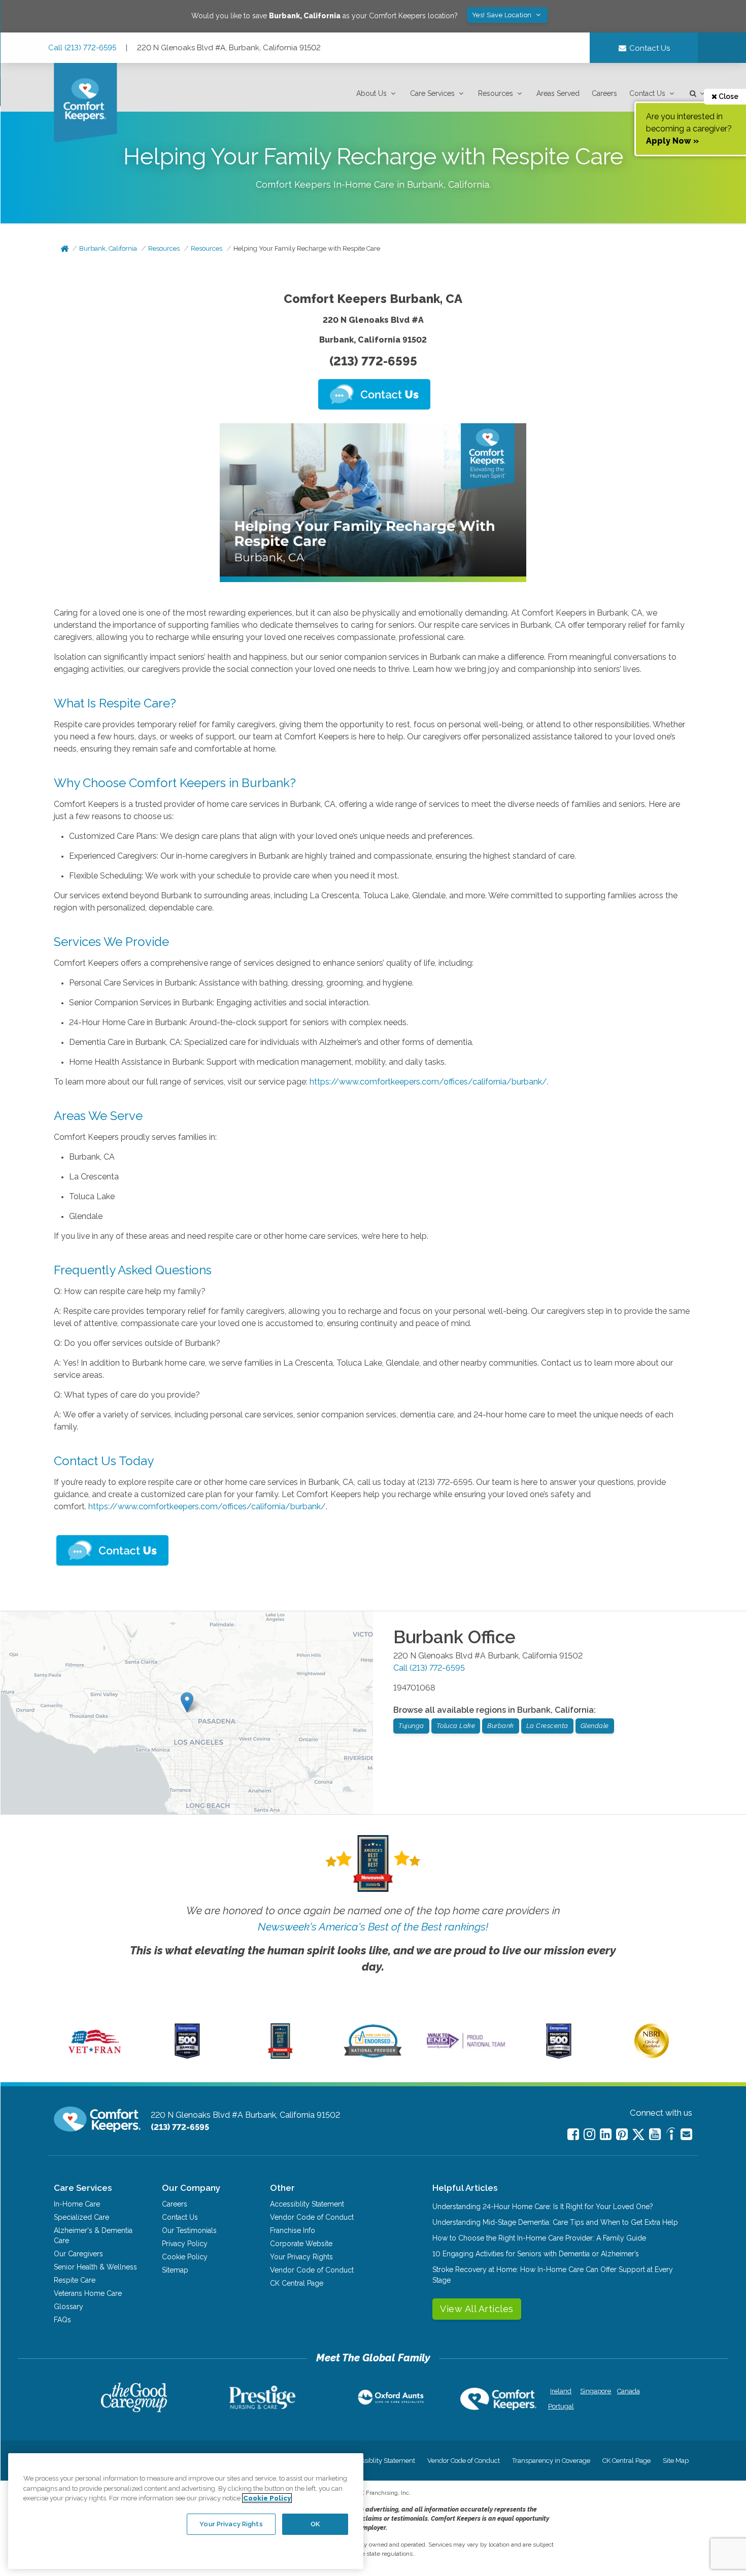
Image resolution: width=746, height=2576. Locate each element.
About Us (371, 93)
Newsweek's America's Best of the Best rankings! (373, 1927)
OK (315, 2523)
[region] (186, 2511)
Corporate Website (301, 2244)
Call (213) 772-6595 (82, 48)
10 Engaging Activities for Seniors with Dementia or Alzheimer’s (536, 2254)
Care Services (432, 93)
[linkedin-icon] (606, 2134)
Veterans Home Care (88, 2293)
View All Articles (477, 2309)
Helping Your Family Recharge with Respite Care (307, 248)
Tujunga (411, 1726)
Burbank (501, 1726)
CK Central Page (297, 2283)
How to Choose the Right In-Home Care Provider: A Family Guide (539, 2238)
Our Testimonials (189, 2230)
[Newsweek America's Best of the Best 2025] (280, 2056)
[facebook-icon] (573, 2134)
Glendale (595, 1726)
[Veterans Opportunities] (95, 2056)
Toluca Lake (456, 1726)
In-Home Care (77, 2204)
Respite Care (75, 2280)
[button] (377, 94)
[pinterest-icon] (622, 2134)
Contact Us (647, 93)
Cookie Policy (185, 2257)
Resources (496, 93)
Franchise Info (293, 2230)
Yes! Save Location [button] (503, 15)
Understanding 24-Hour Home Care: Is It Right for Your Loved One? (543, 2207)
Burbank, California (108, 248)
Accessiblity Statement (307, 2204)
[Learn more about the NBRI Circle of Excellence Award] (652, 2056)
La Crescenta (547, 1726)
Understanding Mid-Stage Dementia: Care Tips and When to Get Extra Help (555, 2222)
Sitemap (175, 2270)
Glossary (69, 2307)
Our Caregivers (78, 2254)
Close (728, 96)
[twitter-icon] (638, 2135)
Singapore (595, 2391)
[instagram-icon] (589, 2134)
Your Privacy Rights (301, 2257)
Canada (629, 2391)
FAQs (62, 2320)
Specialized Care (81, 2217)
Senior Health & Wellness (95, 2267)
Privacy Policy (185, 2244)
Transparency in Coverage (551, 2461)
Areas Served (558, 93)
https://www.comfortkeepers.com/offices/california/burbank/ (428, 1082)
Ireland (561, 2391)
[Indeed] (671, 2135)
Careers (604, 93)
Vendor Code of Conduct (312, 2217)
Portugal (561, 2406)
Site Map (676, 2461)
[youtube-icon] (655, 2134)
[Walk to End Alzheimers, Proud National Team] (466, 2048)
